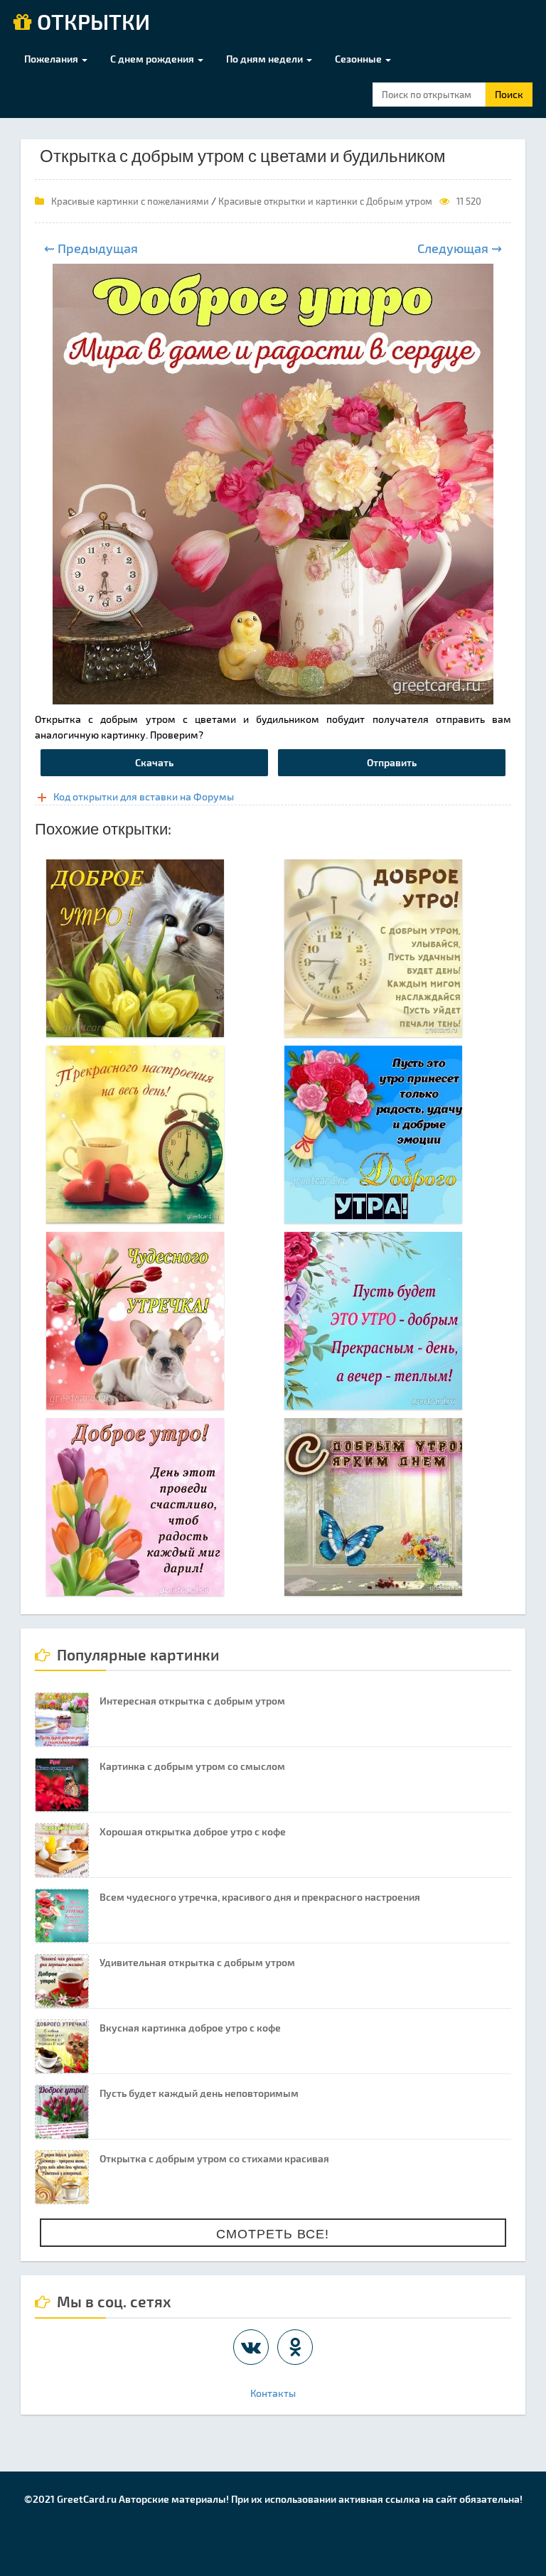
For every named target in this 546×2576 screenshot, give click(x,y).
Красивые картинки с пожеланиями (130, 201)
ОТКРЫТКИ (91, 23)
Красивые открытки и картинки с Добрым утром (325, 201)
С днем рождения (153, 59)
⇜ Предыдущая (91, 248)
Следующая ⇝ (460, 248)
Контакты (273, 2393)
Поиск (509, 94)
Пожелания (52, 59)
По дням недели (266, 59)
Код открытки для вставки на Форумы (144, 796)
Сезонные (359, 59)
